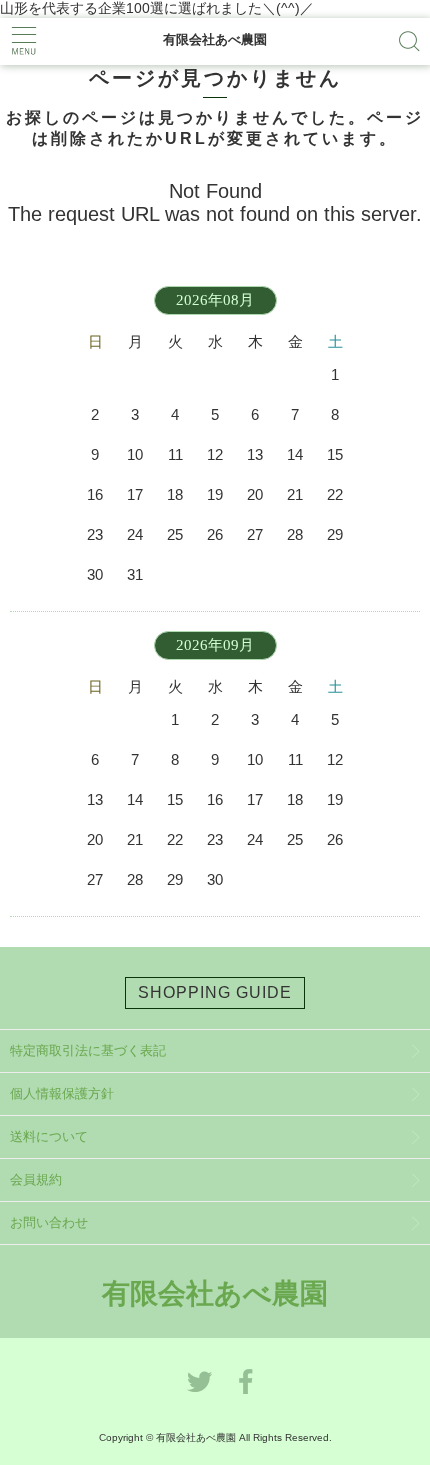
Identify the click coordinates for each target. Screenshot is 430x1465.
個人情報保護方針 (62, 1093)
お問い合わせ (49, 1222)
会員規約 (36, 1179)
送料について (49, 1136)
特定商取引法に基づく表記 (88, 1050)
